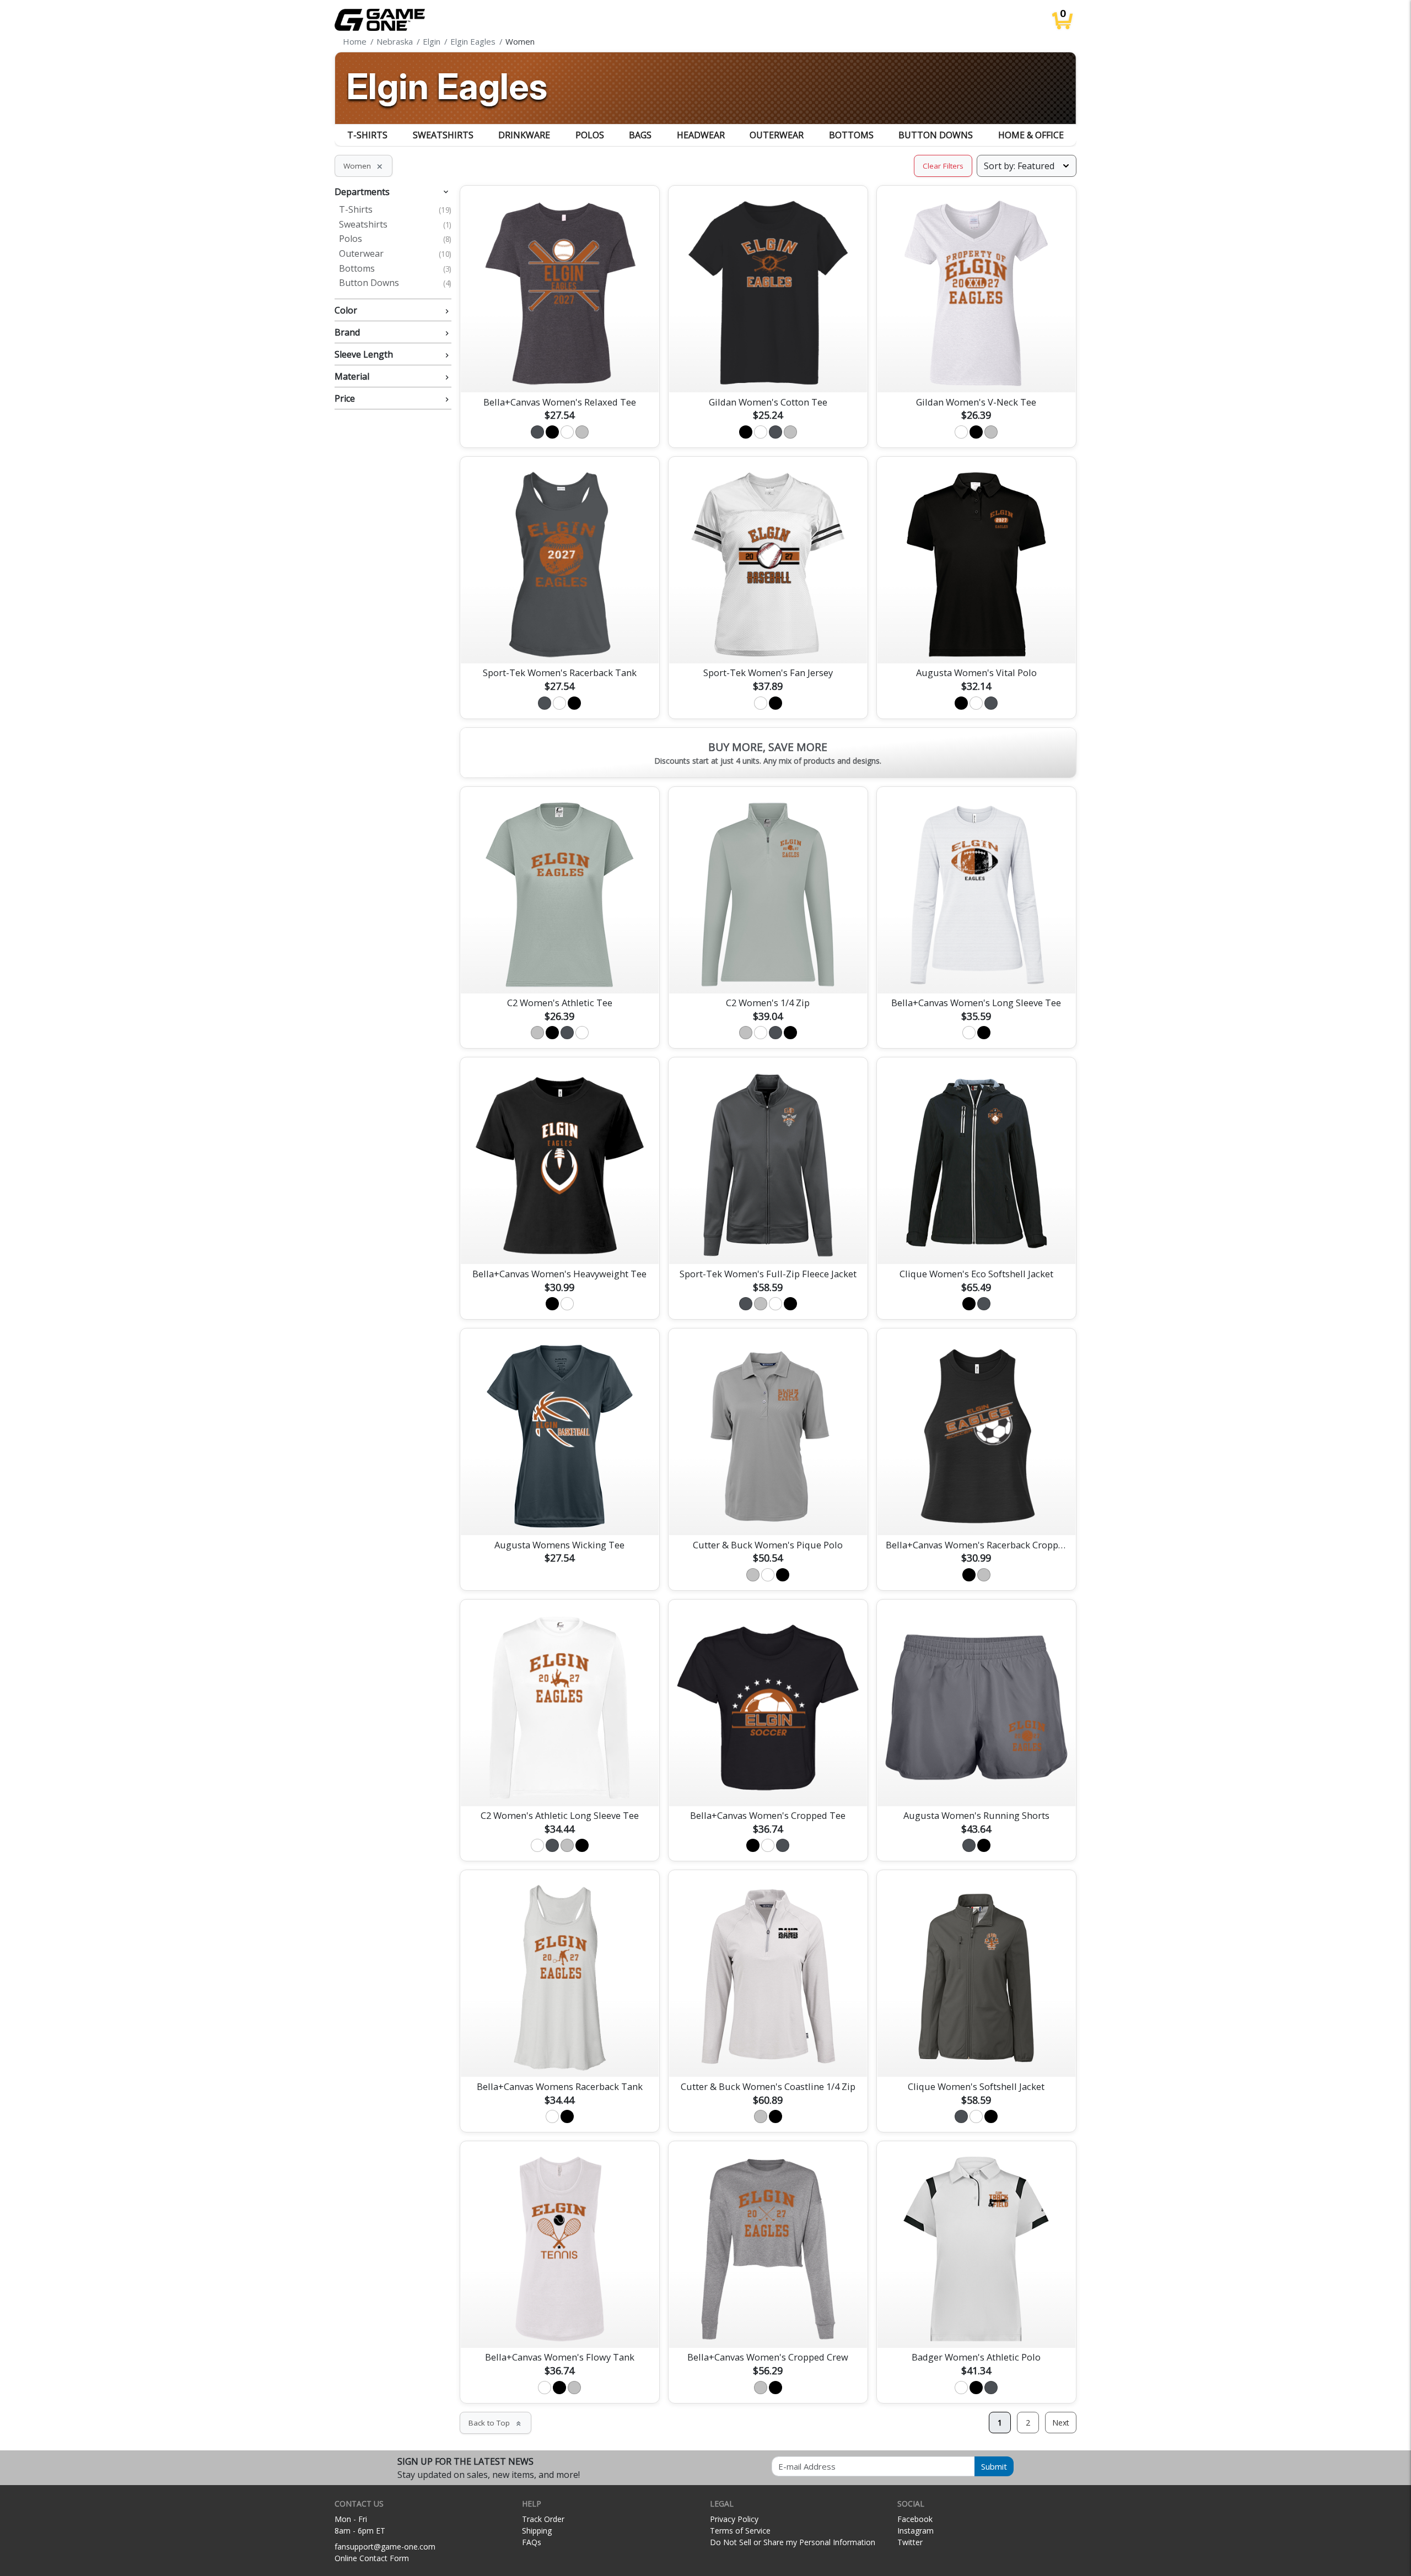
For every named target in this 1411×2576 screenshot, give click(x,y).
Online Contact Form (372, 2558)
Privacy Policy (734, 2519)
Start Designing (559, 371)
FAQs (532, 2542)
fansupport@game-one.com (385, 2547)
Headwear (701, 135)
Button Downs (936, 135)
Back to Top (496, 2423)
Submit (994, 2466)
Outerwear (777, 135)
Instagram (915, 2531)
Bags (640, 135)
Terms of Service (740, 2531)
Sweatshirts (443, 135)
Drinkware (524, 135)
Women (363, 166)
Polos (590, 135)
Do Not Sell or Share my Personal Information (793, 2542)
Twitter (910, 2542)
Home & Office (1031, 135)
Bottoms (851, 135)
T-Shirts (367, 135)
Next (1061, 2423)
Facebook (915, 2519)
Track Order (543, 2519)
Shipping (537, 2531)
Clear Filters (943, 166)
